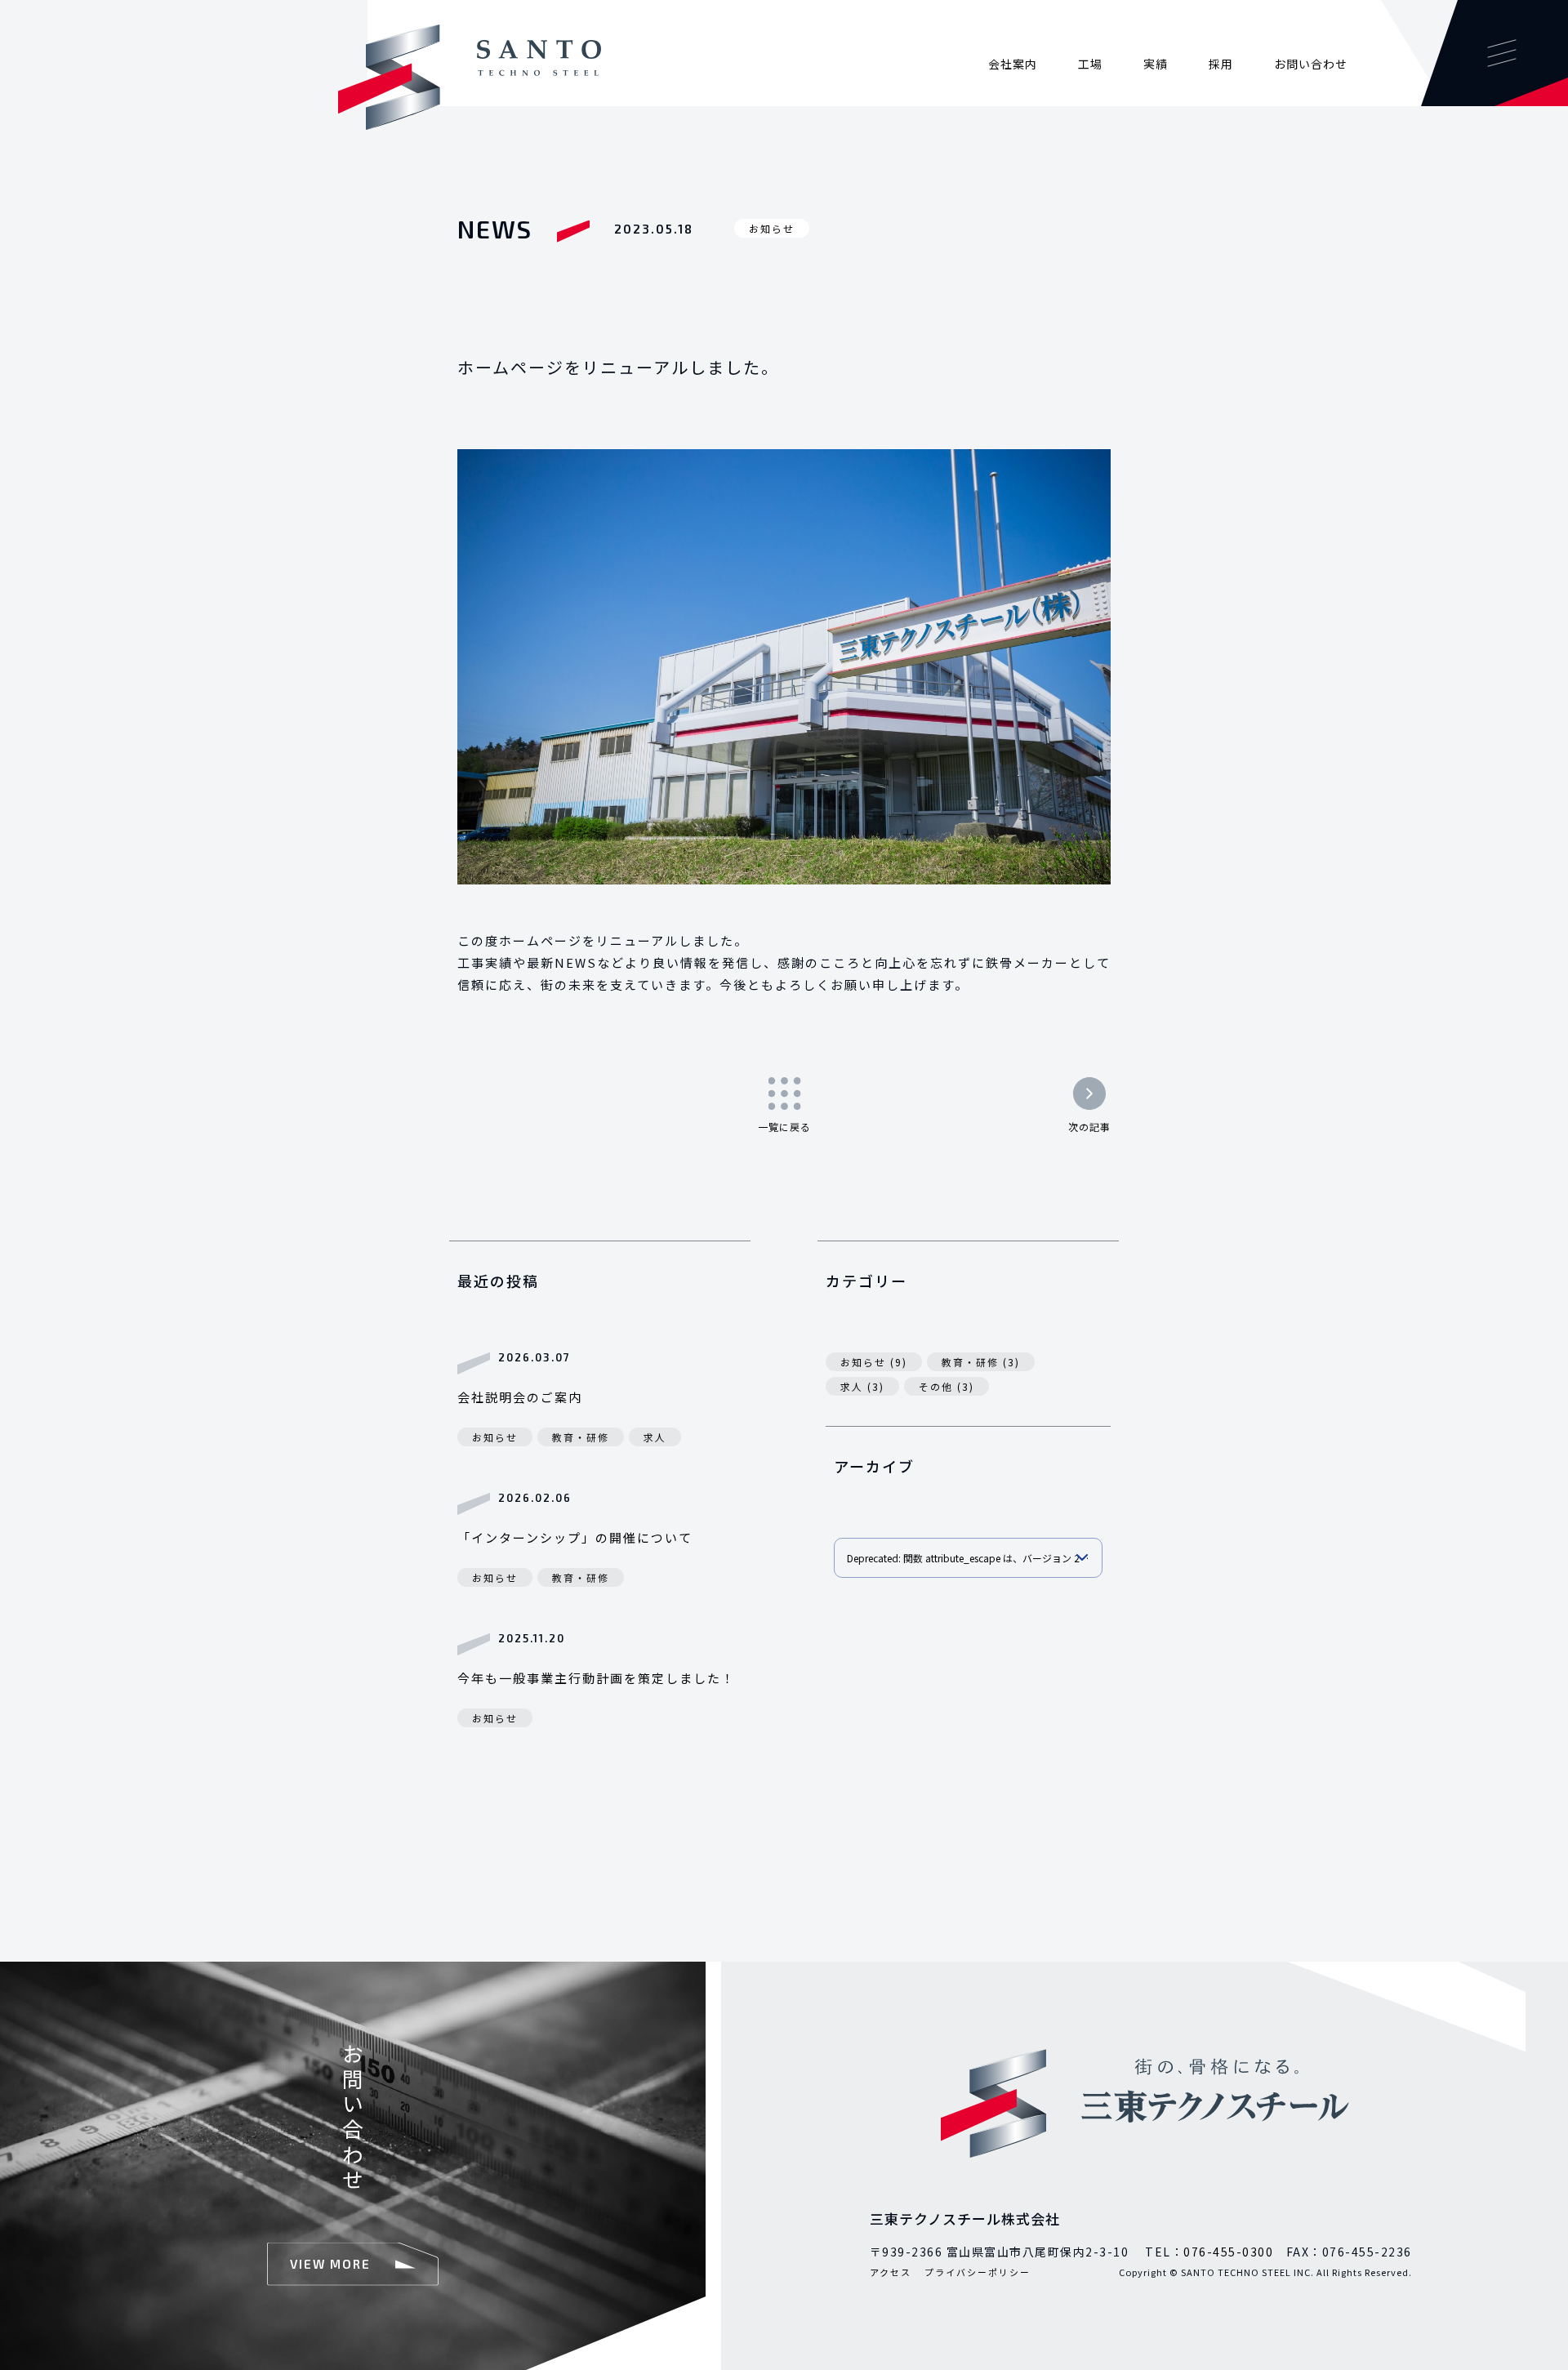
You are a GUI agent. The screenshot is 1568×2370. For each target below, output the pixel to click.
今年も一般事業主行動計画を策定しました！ (596, 1678)
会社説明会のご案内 (520, 1397)
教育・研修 (581, 1437)
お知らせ (772, 228)
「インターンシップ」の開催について (575, 1537)
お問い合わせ (1311, 64)
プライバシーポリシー (978, 2272)
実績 (1156, 64)
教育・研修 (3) (981, 1362)
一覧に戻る (784, 1127)
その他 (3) (947, 1386)
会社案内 (1013, 64)
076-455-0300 (1228, 2252)
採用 (1221, 64)
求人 (655, 1437)
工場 (1090, 64)
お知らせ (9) (874, 1362)
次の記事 (1089, 1127)
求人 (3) (862, 1386)
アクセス (891, 2272)
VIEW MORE (330, 2263)
